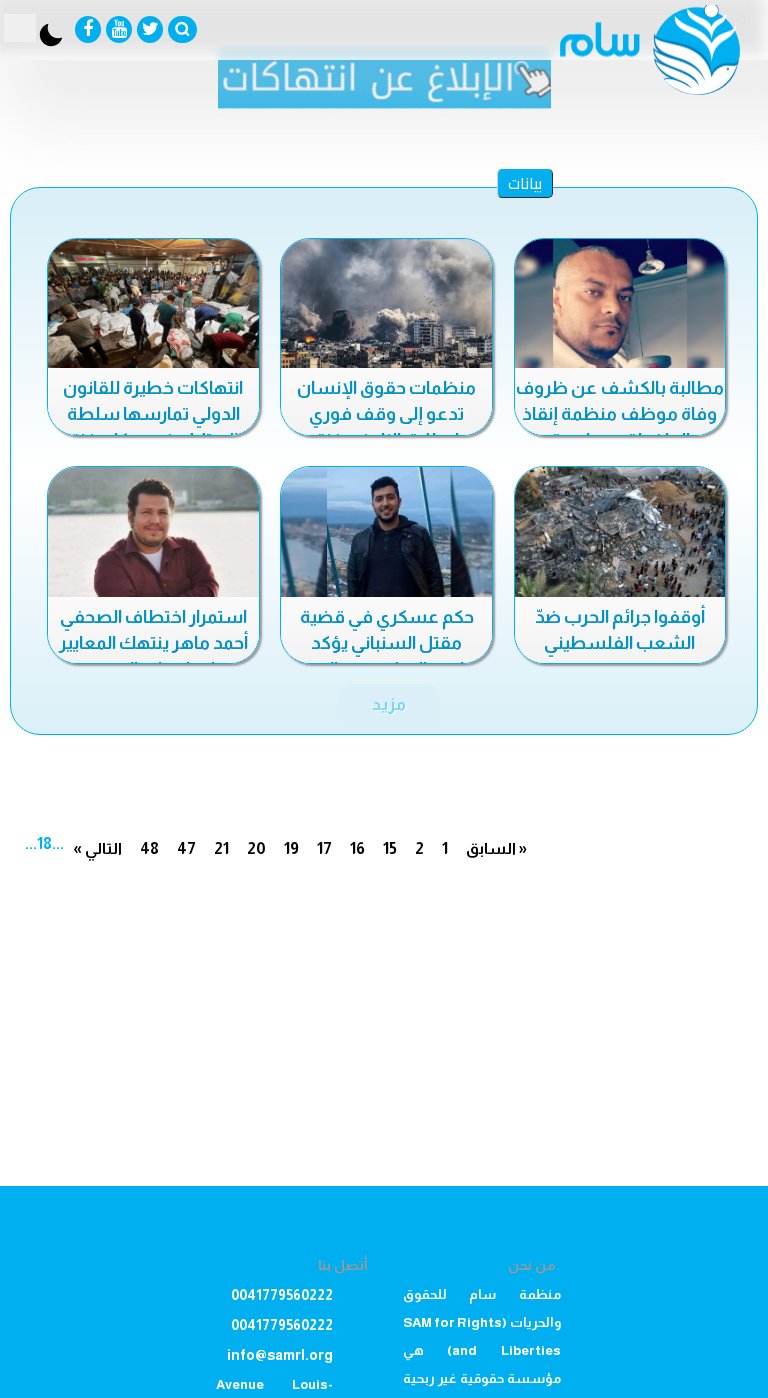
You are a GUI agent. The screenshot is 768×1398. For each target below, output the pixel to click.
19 (291, 848)
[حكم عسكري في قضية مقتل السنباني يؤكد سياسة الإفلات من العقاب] (386, 533)
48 (149, 848)
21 (221, 848)
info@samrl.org (280, 1355)
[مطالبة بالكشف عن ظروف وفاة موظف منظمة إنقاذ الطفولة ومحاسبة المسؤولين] (620, 305)
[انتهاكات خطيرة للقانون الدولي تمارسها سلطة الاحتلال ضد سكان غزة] (153, 305)
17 (324, 848)
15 (390, 848)
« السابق (496, 848)
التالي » (97, 848)
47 (186, 848)
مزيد (389, 704)
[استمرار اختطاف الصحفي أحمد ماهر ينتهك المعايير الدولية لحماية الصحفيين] (153, 533)
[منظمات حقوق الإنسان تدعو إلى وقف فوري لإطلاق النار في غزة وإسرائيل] (386, 305)
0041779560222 (282, 1295)
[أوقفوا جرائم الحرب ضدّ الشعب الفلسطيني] (620, 533)
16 (357, 848)
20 (256, 848)
